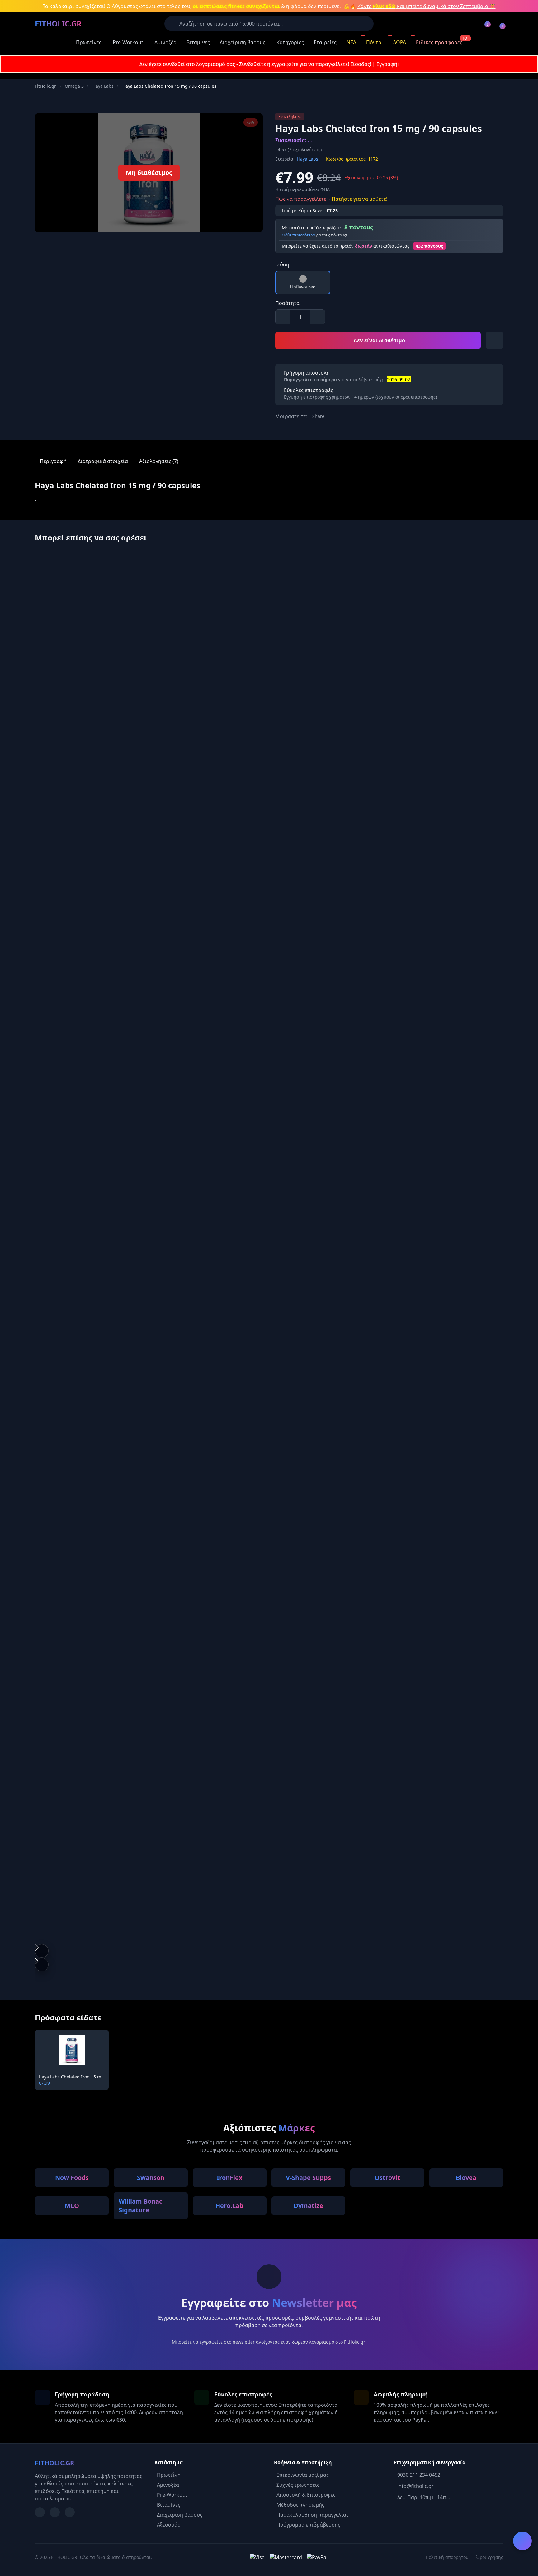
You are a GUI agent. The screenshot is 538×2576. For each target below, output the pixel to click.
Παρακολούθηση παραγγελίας (313, 2515)
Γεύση (282, 264)
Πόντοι (375, 42)
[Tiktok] (70, 2512)
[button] (42, 1951)
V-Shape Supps (308, 2178)
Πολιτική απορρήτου (447, 2557)
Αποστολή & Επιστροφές (306, 2495)
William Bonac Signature (140, 2206)
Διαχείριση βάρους (243, 42)
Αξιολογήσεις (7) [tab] (159, 461)
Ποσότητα (287, 303)
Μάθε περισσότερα (298, 235)
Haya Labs (103, 86)
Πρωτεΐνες (89, 42)
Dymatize (308, 2206)
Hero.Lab (229, 2206)
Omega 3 (74, 86)
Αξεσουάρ (169, 2525)
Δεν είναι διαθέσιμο (379, 340)
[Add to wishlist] (494, 340)
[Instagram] (55, 2512)
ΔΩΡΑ (400, 42)
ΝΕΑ (351, 42)
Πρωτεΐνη (169, 2475)
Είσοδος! (361, 64)
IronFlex (230, 2178)
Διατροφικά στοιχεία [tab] (103, 461)
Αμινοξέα (165, 42)
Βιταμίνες (198, 42)
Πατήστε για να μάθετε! (359, 199)
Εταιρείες (325, 42)
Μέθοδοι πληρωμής (300, 2505)
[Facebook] (40, 2512)
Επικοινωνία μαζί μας (303, 2475)
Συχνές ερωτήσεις (298, 2485)
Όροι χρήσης (490, 2557)
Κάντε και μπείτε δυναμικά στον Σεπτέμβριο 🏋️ (427, 6)
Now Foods (72, 2178)
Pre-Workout (128, 42)
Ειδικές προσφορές (439, 42)
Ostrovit (387, 2178)
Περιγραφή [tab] (53, 461)
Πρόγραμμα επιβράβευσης (308, 2525)
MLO (72, 2206)
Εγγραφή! (387, 64)
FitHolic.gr (45, 86)
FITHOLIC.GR (58, 23)
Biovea (466, 2178)
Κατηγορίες (290, 42)
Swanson (151, 2178)
